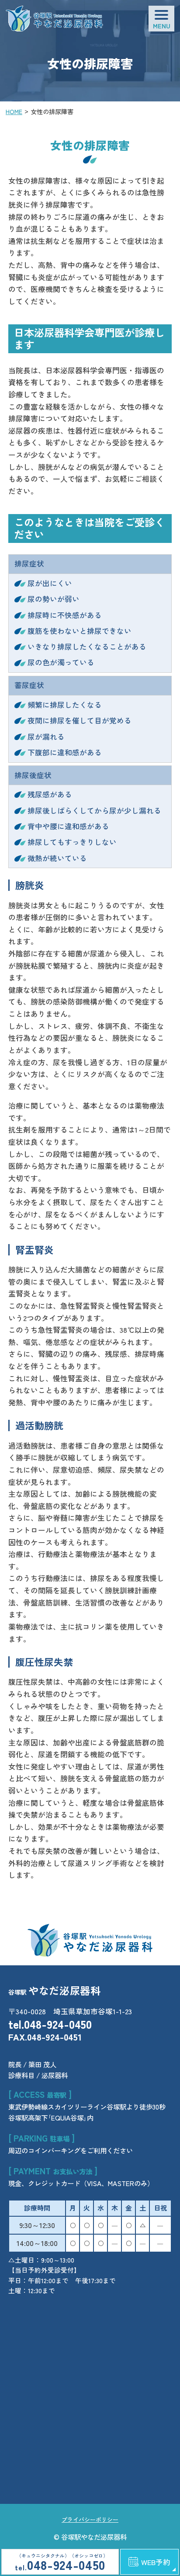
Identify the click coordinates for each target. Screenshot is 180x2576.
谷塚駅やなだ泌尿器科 (94, 2537)
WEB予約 (156, 2562)
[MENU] (161, 19)
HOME (14, 111)
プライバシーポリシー (90, 2519)
